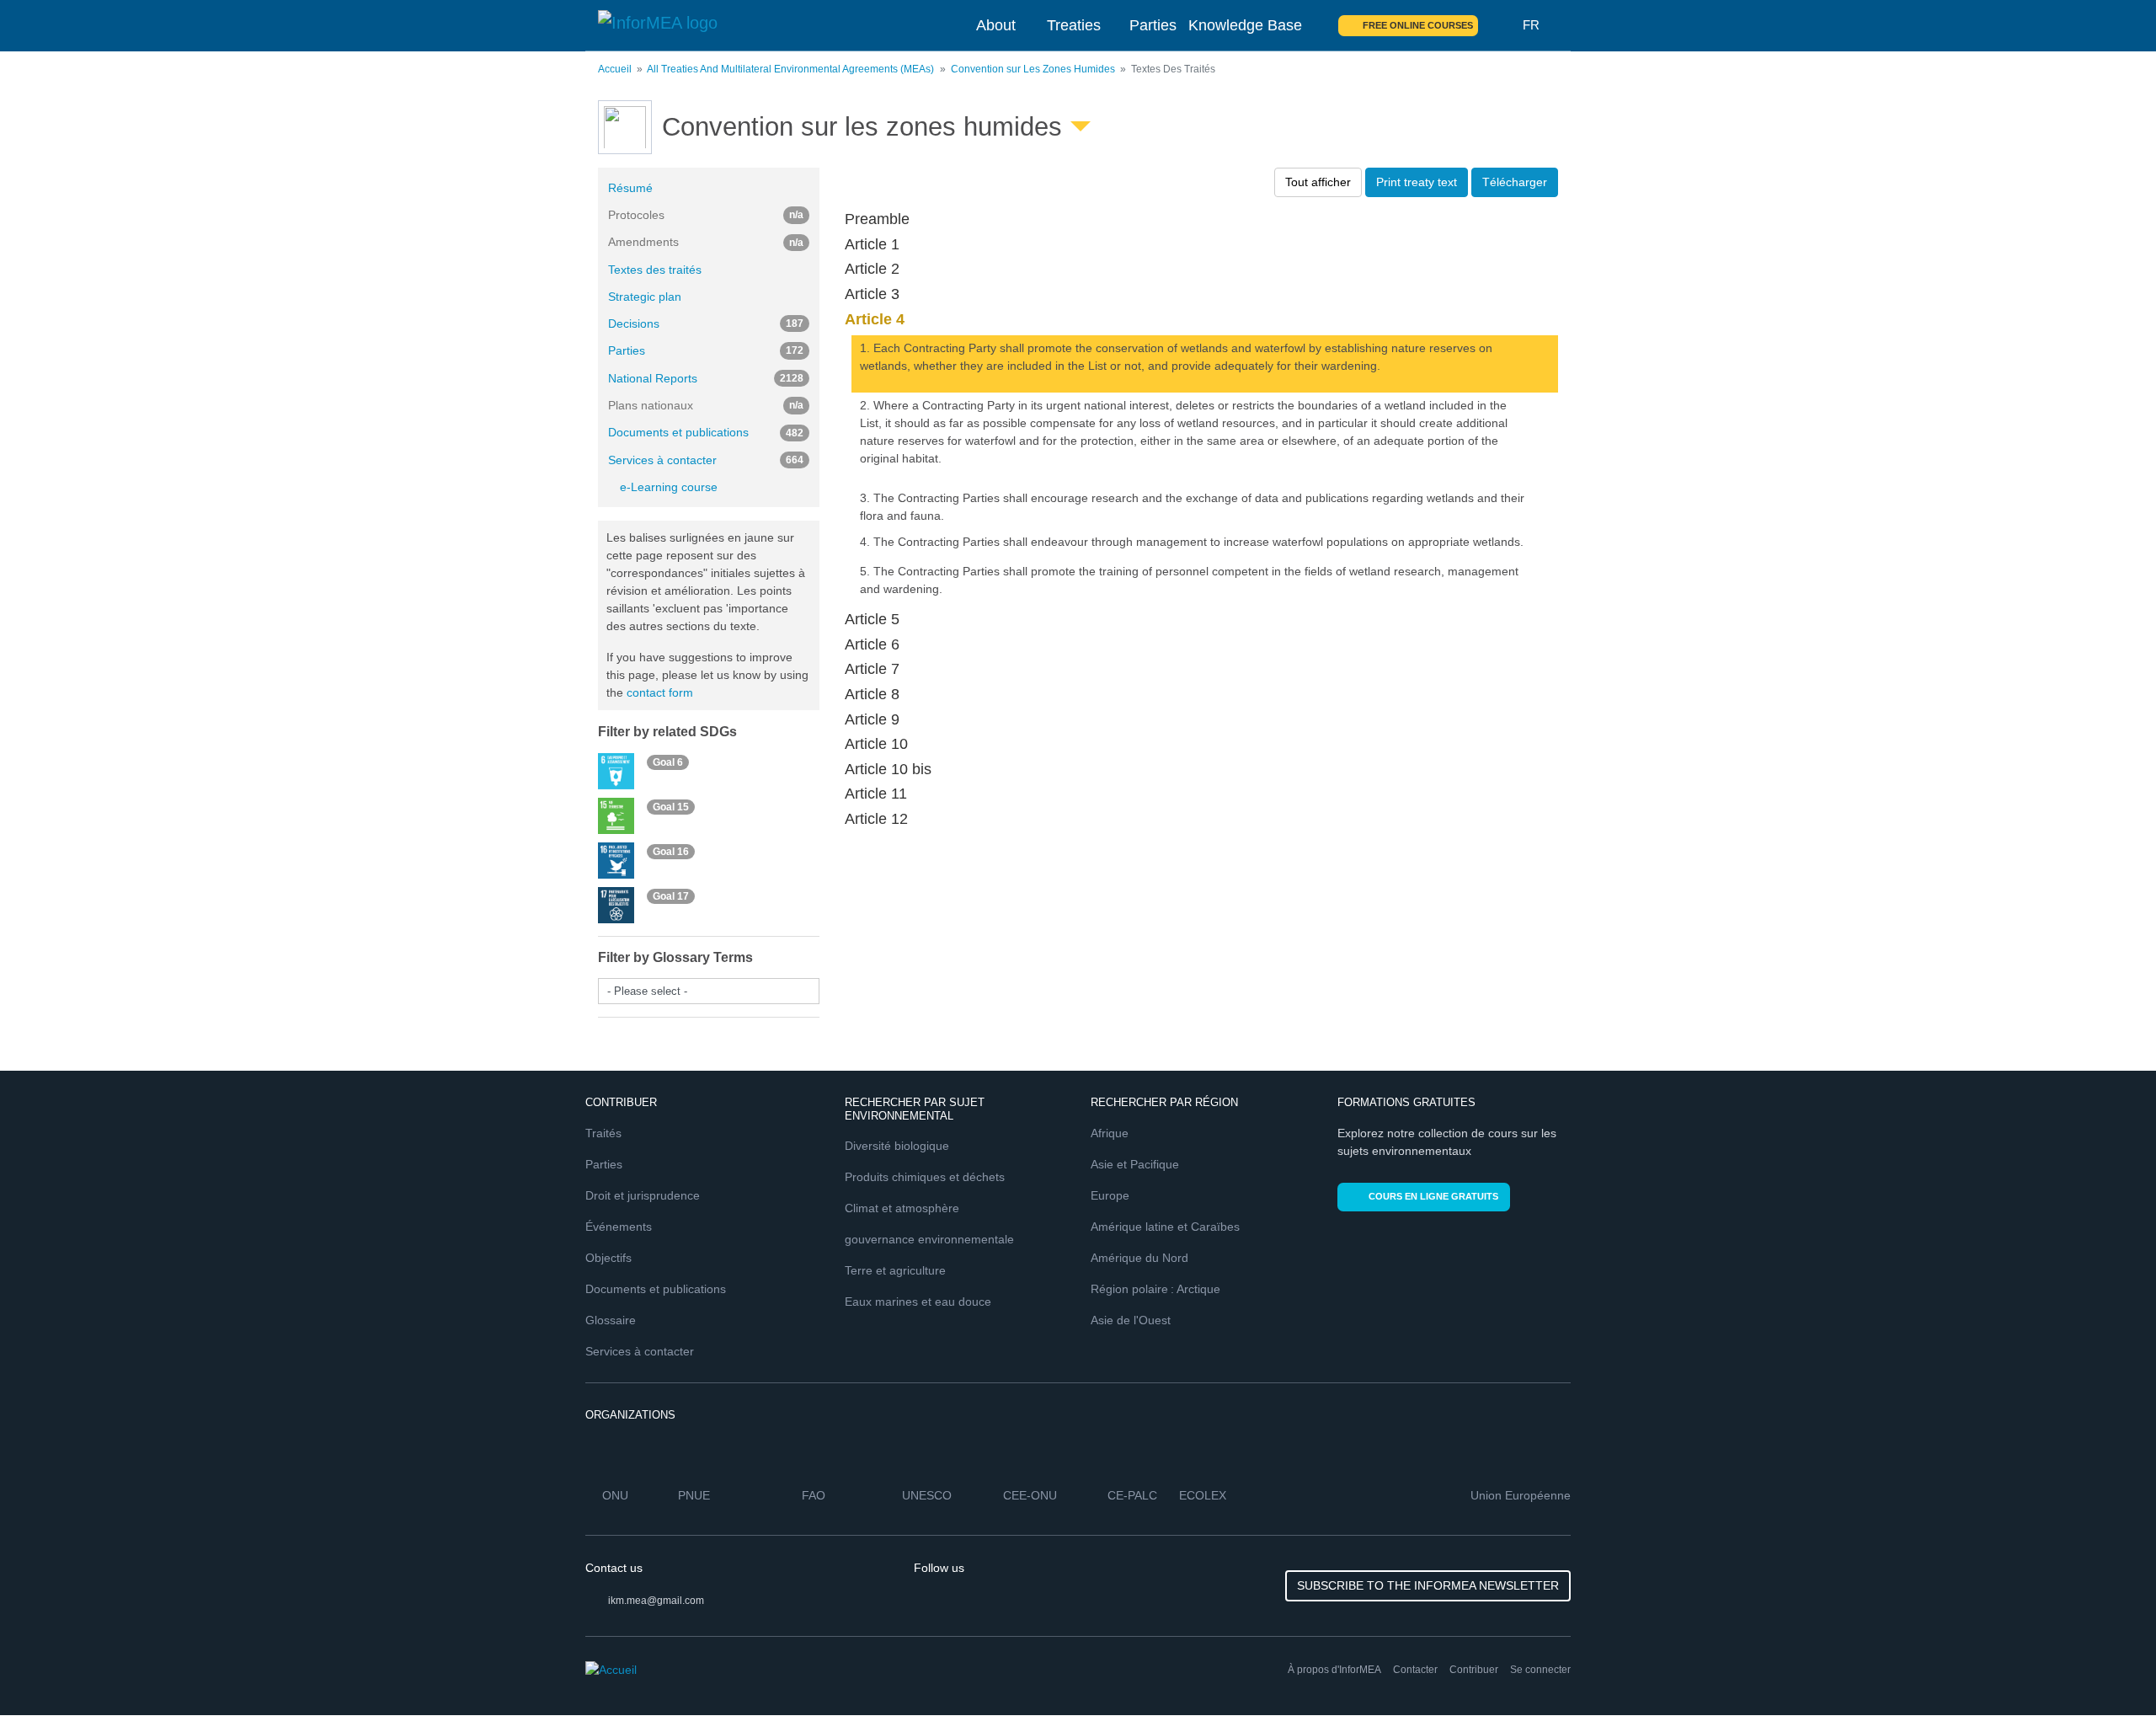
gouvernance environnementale (929, 1239)
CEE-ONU (1030, 1495)
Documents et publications (706, 432)
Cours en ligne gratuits (1433, 1196)
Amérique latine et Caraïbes (1165, 1227)
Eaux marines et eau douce (918, 1302)
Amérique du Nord (1139, 1258)
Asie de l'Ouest (1131, 1320)
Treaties (1074, 25)
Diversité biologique (897, 1146)
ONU (615, 1495)
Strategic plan (645, 297)
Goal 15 (671, 807)
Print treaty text (1417, 182)
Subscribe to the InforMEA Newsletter (1428, 1585)
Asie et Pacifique (1135, 1164)
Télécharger (1515, 182)
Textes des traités (655, 270)
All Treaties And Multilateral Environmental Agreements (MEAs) (790, 69)
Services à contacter (706, 460)
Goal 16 (671, 852)
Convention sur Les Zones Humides (1033, 69)
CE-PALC (1132, 1495)
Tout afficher (1318, 182)
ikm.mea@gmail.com (656, 1601)
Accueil (615, 69)
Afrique (1110, 1133)
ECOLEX (1203, 1495)
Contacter (1415, 1670)
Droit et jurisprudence (643, 1195)
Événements (619, 1227)
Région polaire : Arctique (1155, 1289)
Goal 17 (671, 896)
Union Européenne (1521, 1495)
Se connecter (1540, 1670)
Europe (1110, 1195)
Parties (1153, 25)
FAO (814, 1495)
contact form (660, 692)
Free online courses (1418, 25)
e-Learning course (669, 487)
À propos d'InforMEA (1334, 1670)
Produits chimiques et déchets (925, 1177)
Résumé (630, 188)
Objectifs (608, 1258)
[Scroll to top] (2107, 1667)
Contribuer (1474, 1670)
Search (1501, 25)
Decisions (706, 323)
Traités (603, 1133)
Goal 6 (668, 762)
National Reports (706, 378)
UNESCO (927, 1495)
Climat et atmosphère (902, 1208)
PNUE (694, 1495)
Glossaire (611, 1320)
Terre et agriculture (895, 1270)
